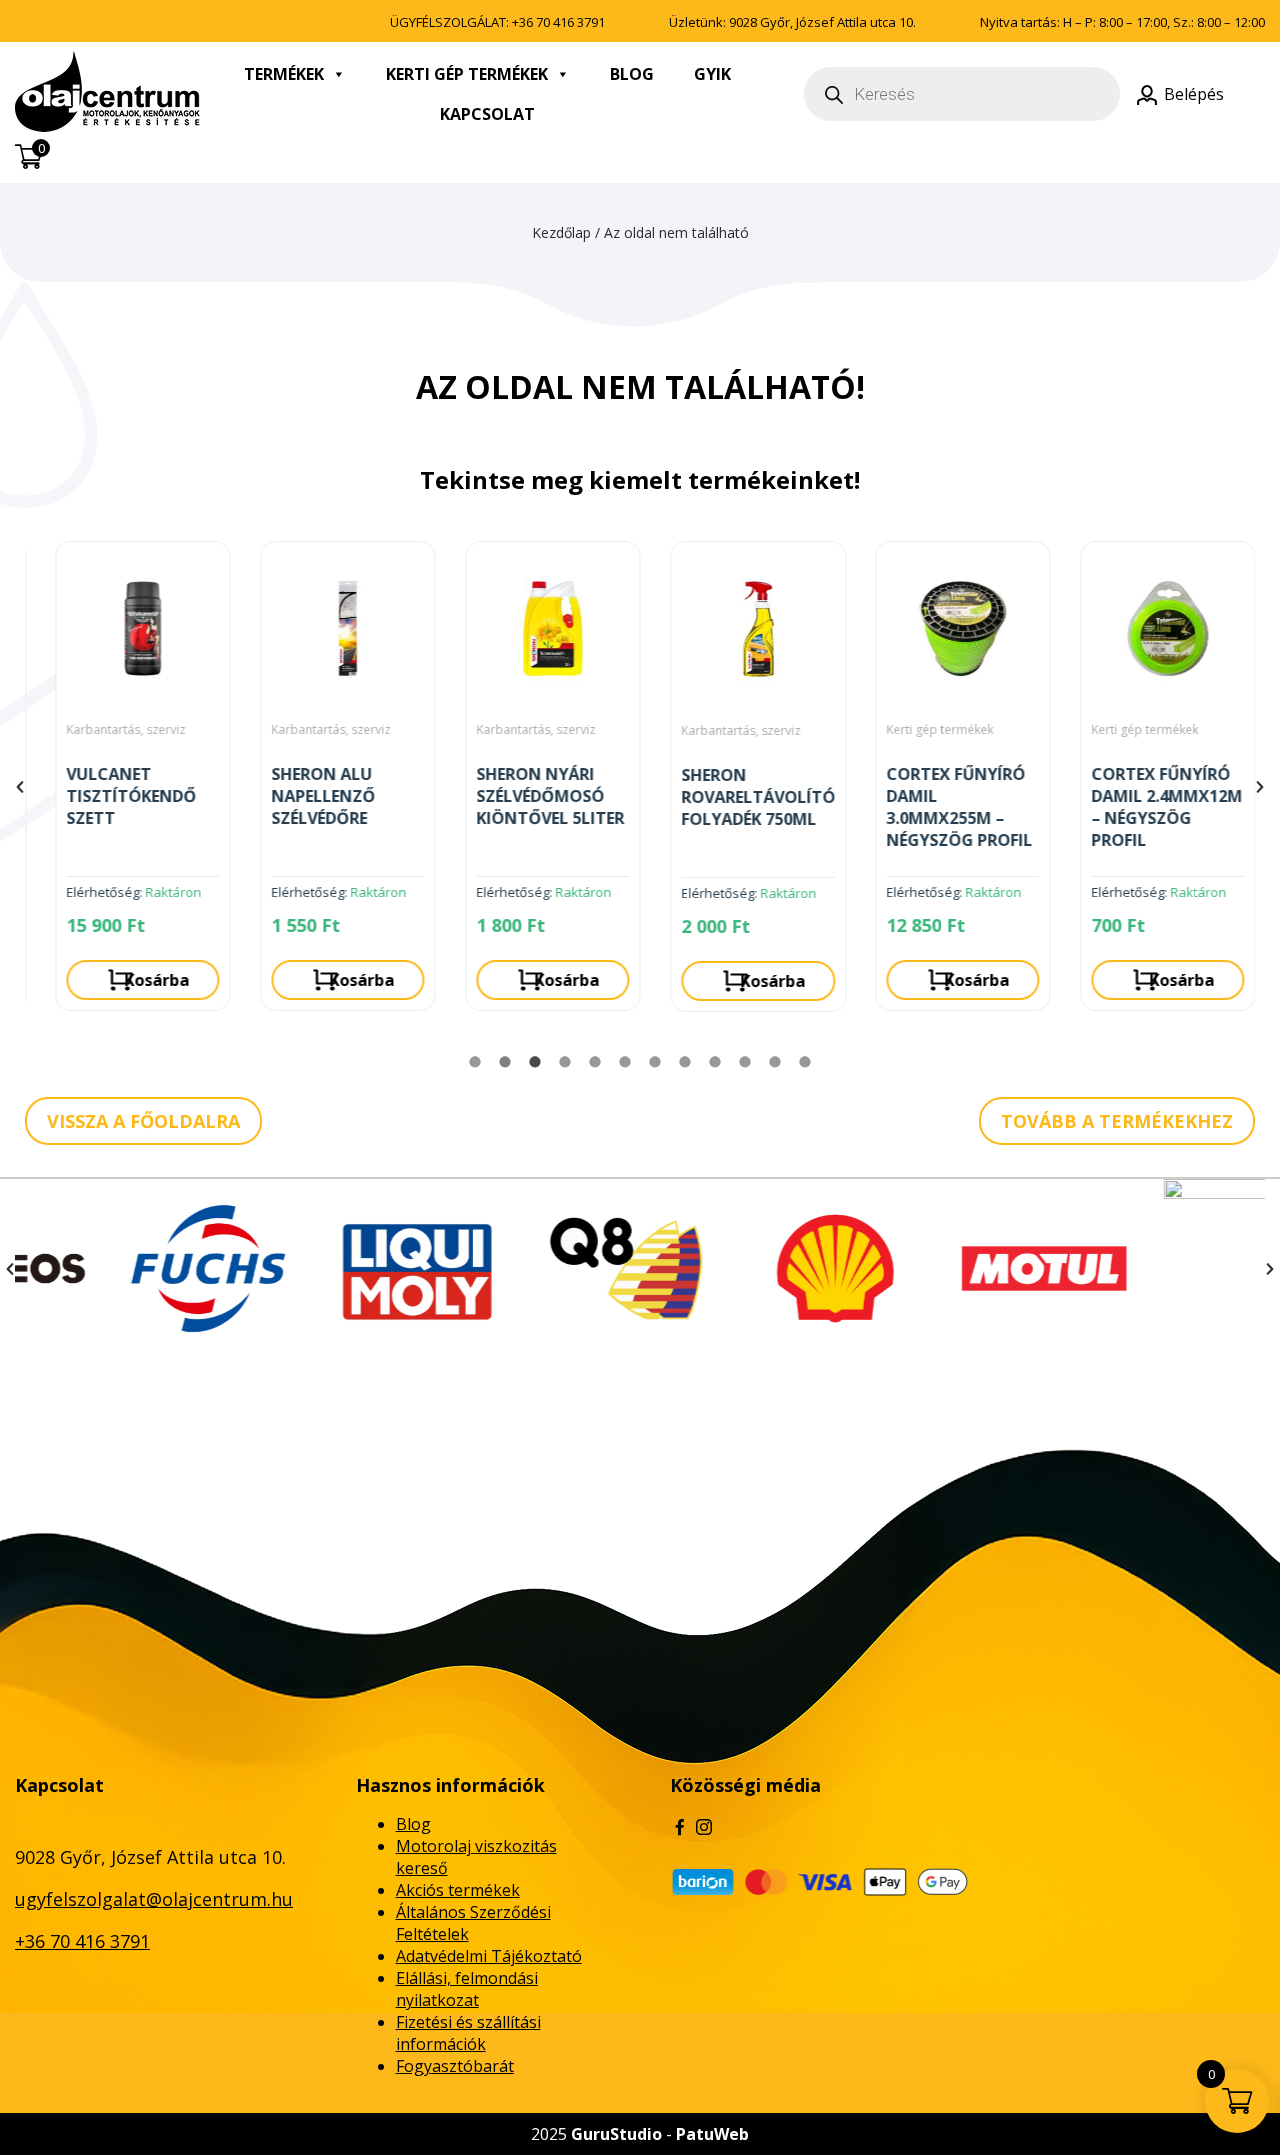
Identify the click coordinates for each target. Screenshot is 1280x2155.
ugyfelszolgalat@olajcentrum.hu (154, 1899)
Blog (632, 74)
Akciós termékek (458, 1890)
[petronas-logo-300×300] (1164, 1268)
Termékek (284, 74)
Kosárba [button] (141, 980)
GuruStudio (616, 2134)
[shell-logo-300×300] (746, 1268)
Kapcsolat (487, 114)
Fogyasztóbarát (455, 2066)
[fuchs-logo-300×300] (119, 1268)
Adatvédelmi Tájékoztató (489, 1956)
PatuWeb (712, 2134)
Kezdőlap (561, 232)
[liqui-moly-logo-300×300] (328, 1268)
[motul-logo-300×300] (955, 1268)
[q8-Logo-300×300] (537, 1268)
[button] (20, 787)
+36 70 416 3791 (558, 22)
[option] (127, 784)
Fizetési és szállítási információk (468, 2033)
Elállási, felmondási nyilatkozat (467, 1989)
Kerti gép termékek (467, 74)
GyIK (712, 74)
